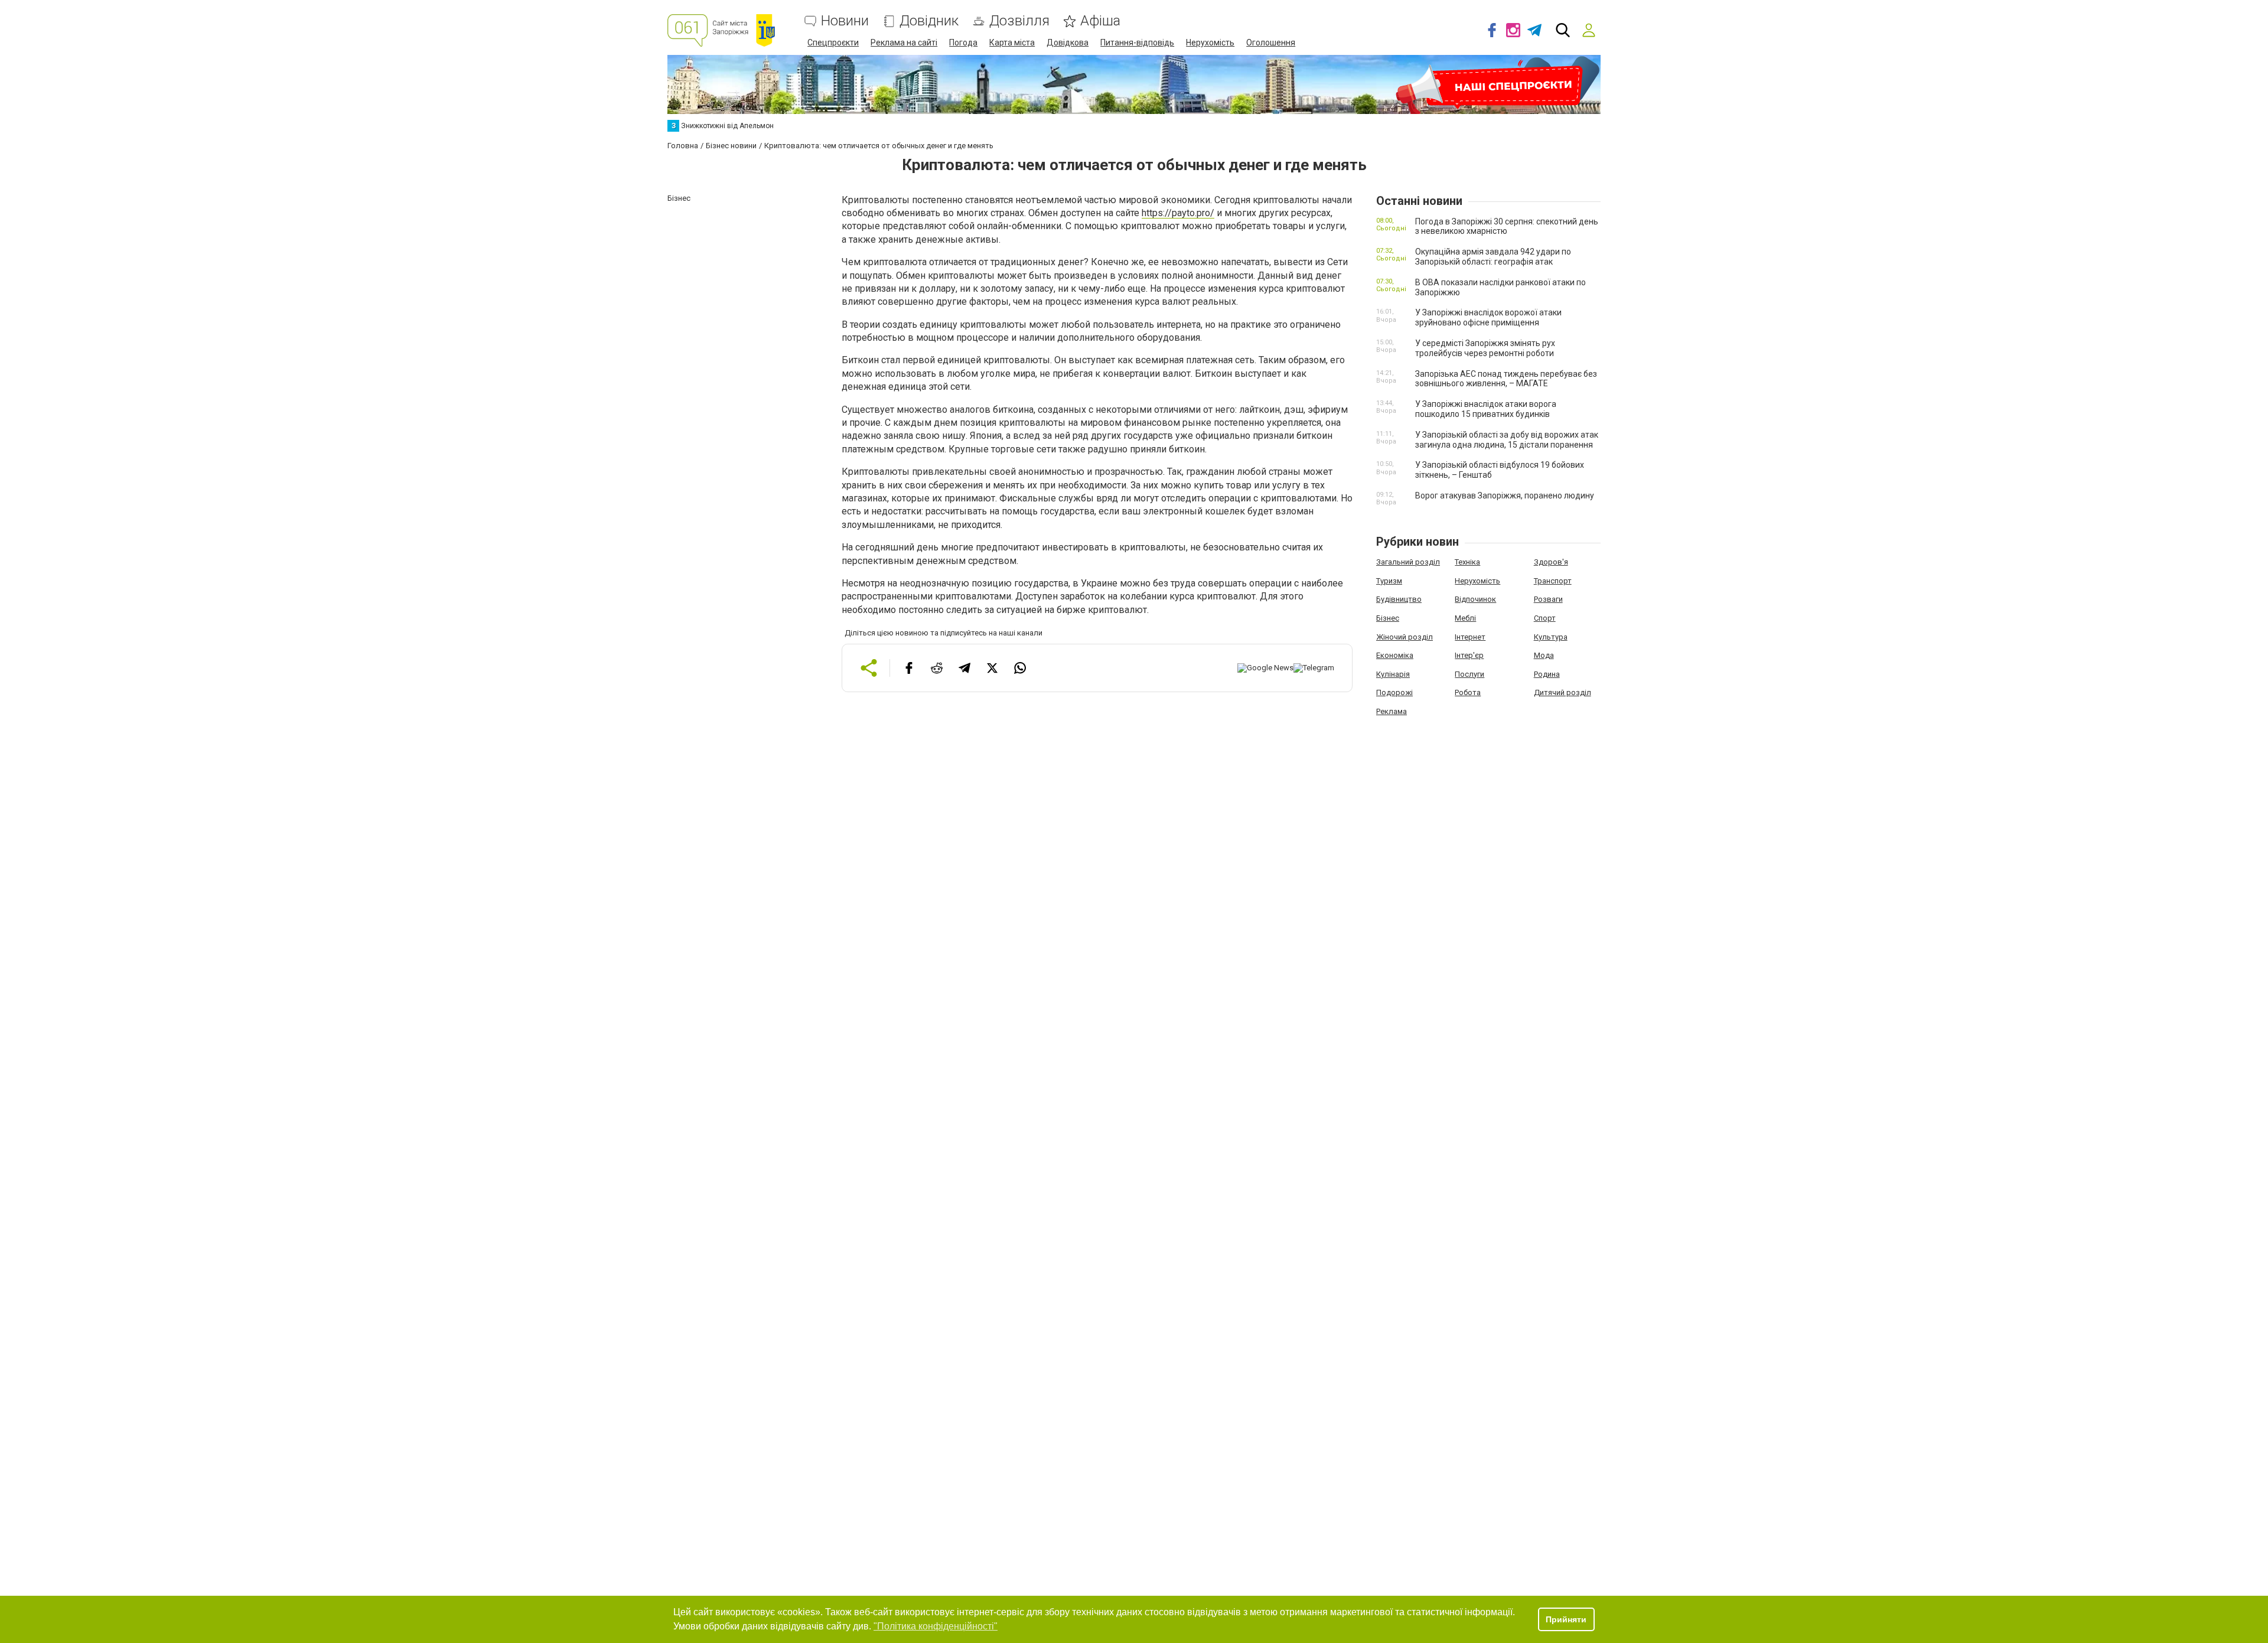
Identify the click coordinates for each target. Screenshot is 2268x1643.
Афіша (1100, 21)
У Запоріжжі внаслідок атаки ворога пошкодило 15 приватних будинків (1486, 409)
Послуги (1469, 674)
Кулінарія (1393, 674)
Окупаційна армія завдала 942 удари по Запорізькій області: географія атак (1493, 257)
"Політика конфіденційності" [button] (936, 1626)
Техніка (1467, 562)
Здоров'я (1551, 562)
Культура (1551, 637)
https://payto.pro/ (1178, 213)
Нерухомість (1210, 43)
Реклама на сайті (904, 43)
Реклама (1392, 711)
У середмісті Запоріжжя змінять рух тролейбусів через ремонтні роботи (1485, 348)
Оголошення (1271, 43)
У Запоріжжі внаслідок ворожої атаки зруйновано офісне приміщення (1488, 317)
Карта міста (1012, 43)
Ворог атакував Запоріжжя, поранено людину (1505, 495)
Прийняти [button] (1566, 1619)
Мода (1544, 655)
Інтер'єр (1469, 655)
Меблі (1465, 618)
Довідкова (1068, 43)
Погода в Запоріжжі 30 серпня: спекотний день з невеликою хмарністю (1507, 226)
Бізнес (1388, 618)
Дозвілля (1019, 21)
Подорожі (1394, 692)
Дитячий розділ (1562, 692)
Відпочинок (1475, 599)
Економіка (1395, 655)
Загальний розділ (1408, 562)
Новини (845, 21)
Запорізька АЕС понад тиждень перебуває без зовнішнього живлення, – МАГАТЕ (1506, 379)
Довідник (929, 21)
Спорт (1545, 618)
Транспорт (1553, 581)
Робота (1468, 692)
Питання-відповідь (1137, 43)
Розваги (1548, 599)
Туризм (1389, 581)
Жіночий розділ (1405, 637)
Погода (963, 43)
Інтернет (1470, 637)
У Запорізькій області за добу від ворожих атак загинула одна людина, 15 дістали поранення (1507, 440)
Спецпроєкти (833, 43)
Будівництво (1399, 599)
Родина (1547, 674)
